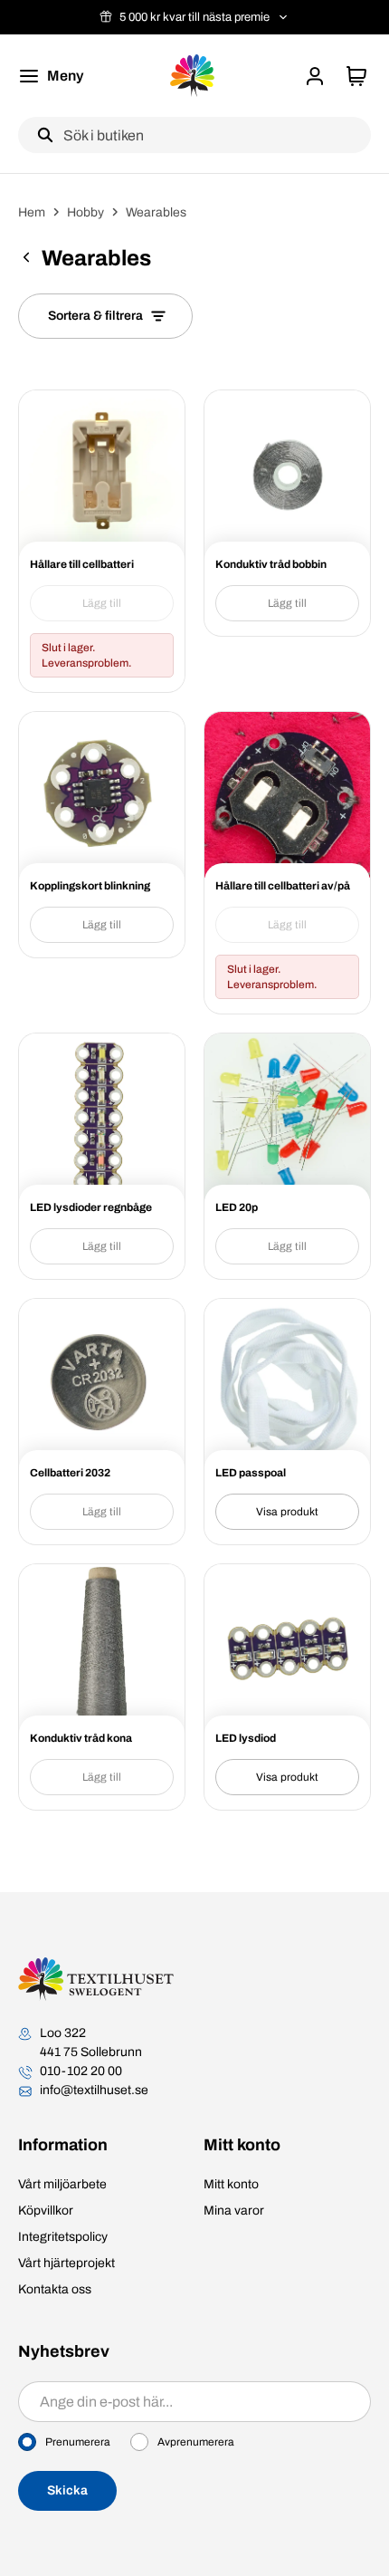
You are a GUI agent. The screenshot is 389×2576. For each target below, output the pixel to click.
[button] (315, 76)
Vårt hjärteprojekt (66, 2263)
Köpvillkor (46, 2211)
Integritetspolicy (63, 2237)
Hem (32, 212)
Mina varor (234, 2211)
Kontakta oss (55, 2289)
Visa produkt (287, 1512)
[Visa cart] (356, 76)
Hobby (85, 212)
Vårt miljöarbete (62, 2184)
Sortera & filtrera (95, 316)
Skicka (67, 2490)
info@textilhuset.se (94, 2090)
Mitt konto (231, 2184)
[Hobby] (26, 260)
